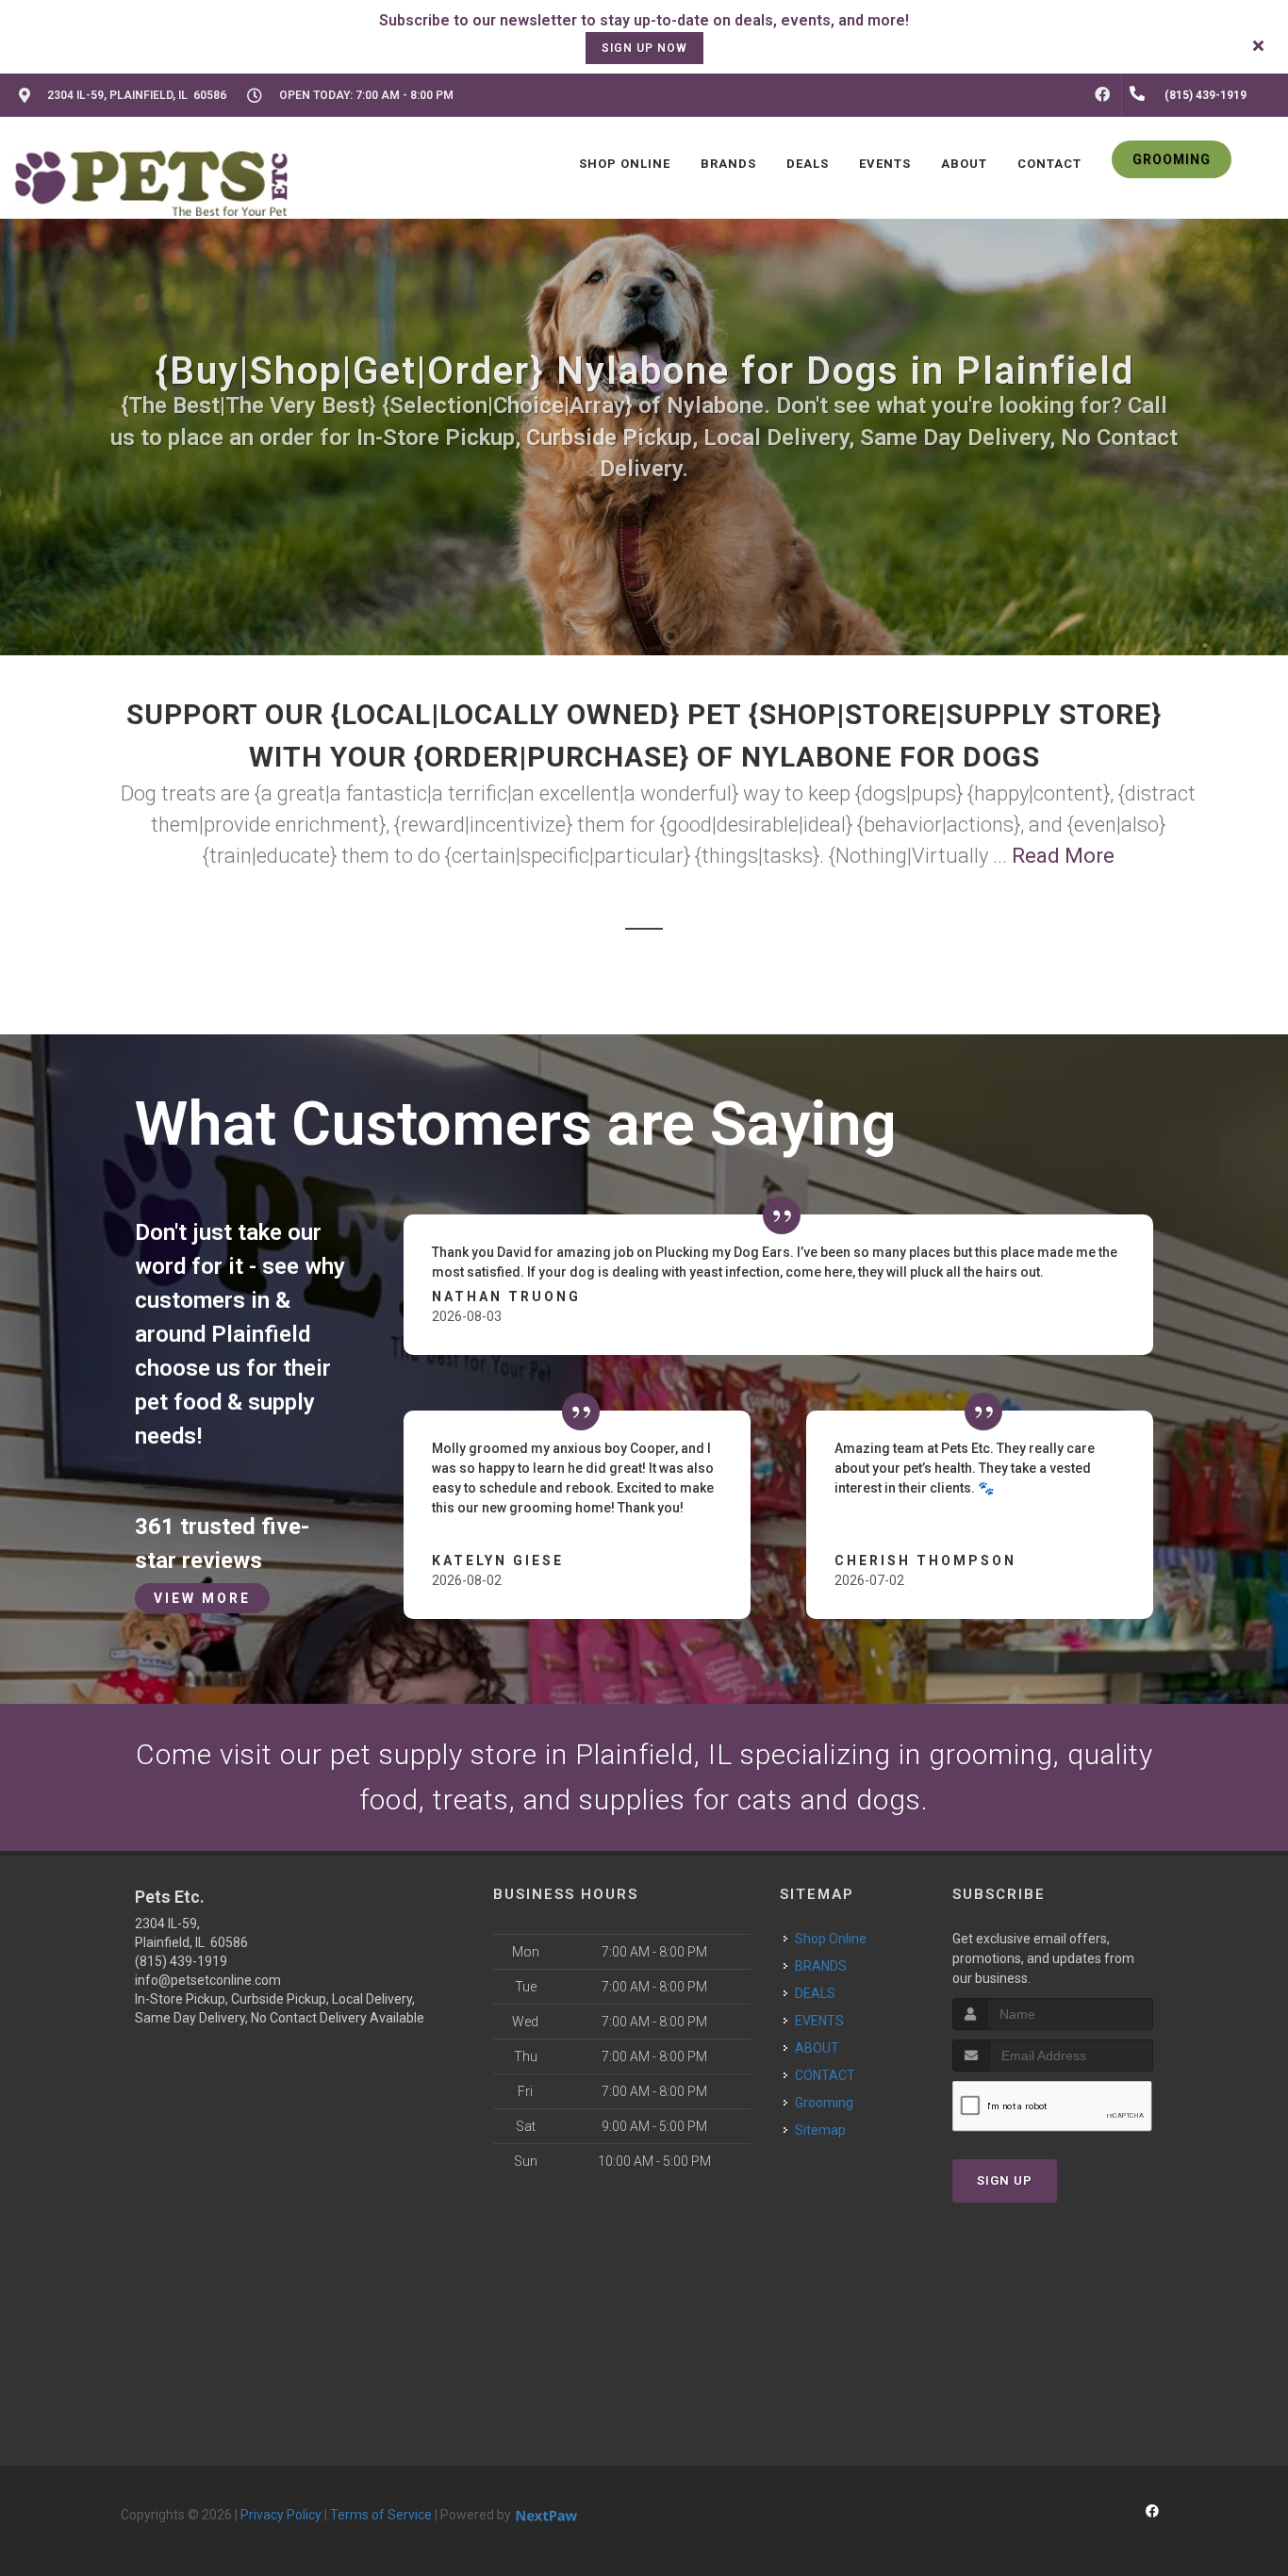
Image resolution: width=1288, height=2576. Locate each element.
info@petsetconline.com (208, 1980)
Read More (1063, 856)
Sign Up (1005, 2180)
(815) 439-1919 (181, 1961)
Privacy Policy (281, 2515)
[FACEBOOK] (1102, 95)
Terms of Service (381, 2515)
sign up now (644, 48)
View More (202, 1598)
